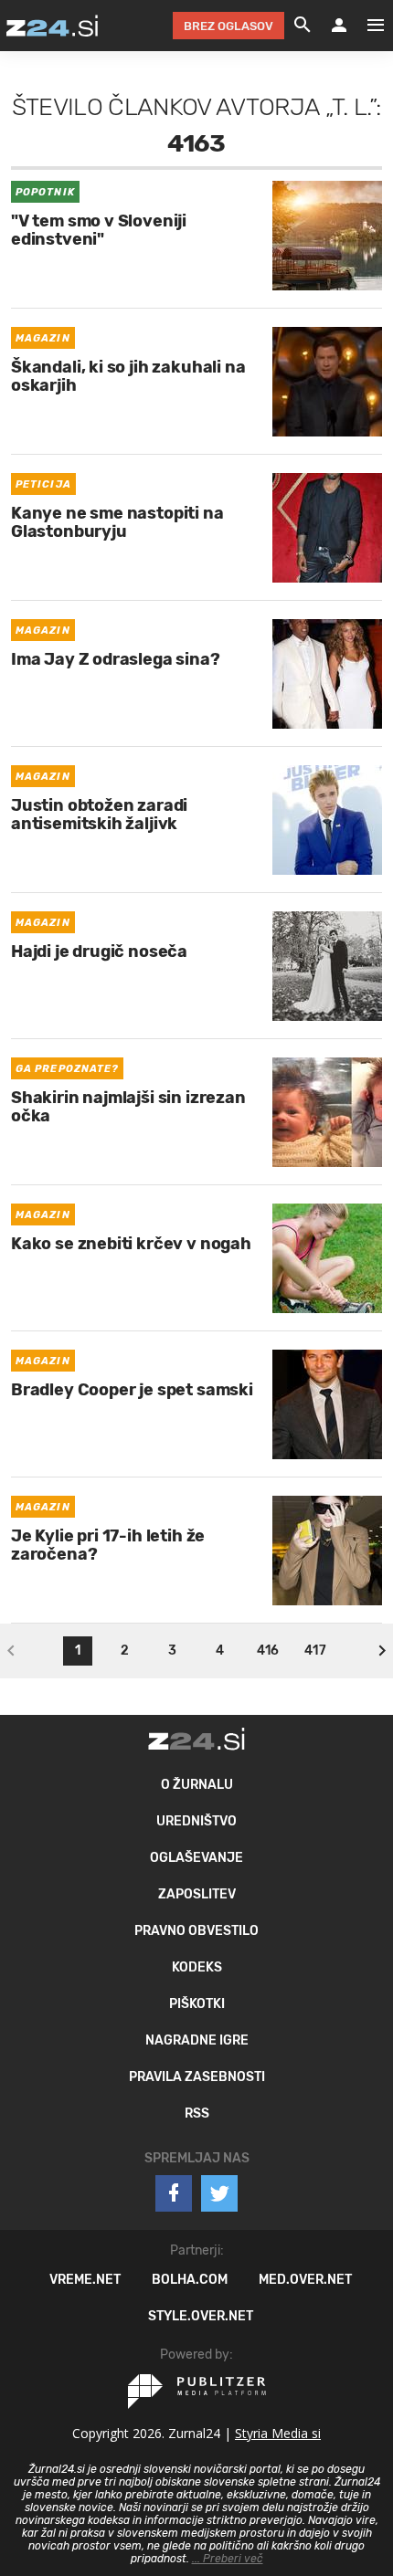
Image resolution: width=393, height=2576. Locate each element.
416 (268, 1651)
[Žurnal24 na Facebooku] (174, 2193)
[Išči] (303, 26)
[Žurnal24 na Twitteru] (219, 2193)
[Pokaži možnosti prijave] (339, 26)
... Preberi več (228, 2559)
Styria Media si (278, 2433)
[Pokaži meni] (366, 26)
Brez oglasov (228, 26)
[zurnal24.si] (52, 26)
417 (315, 1651)
